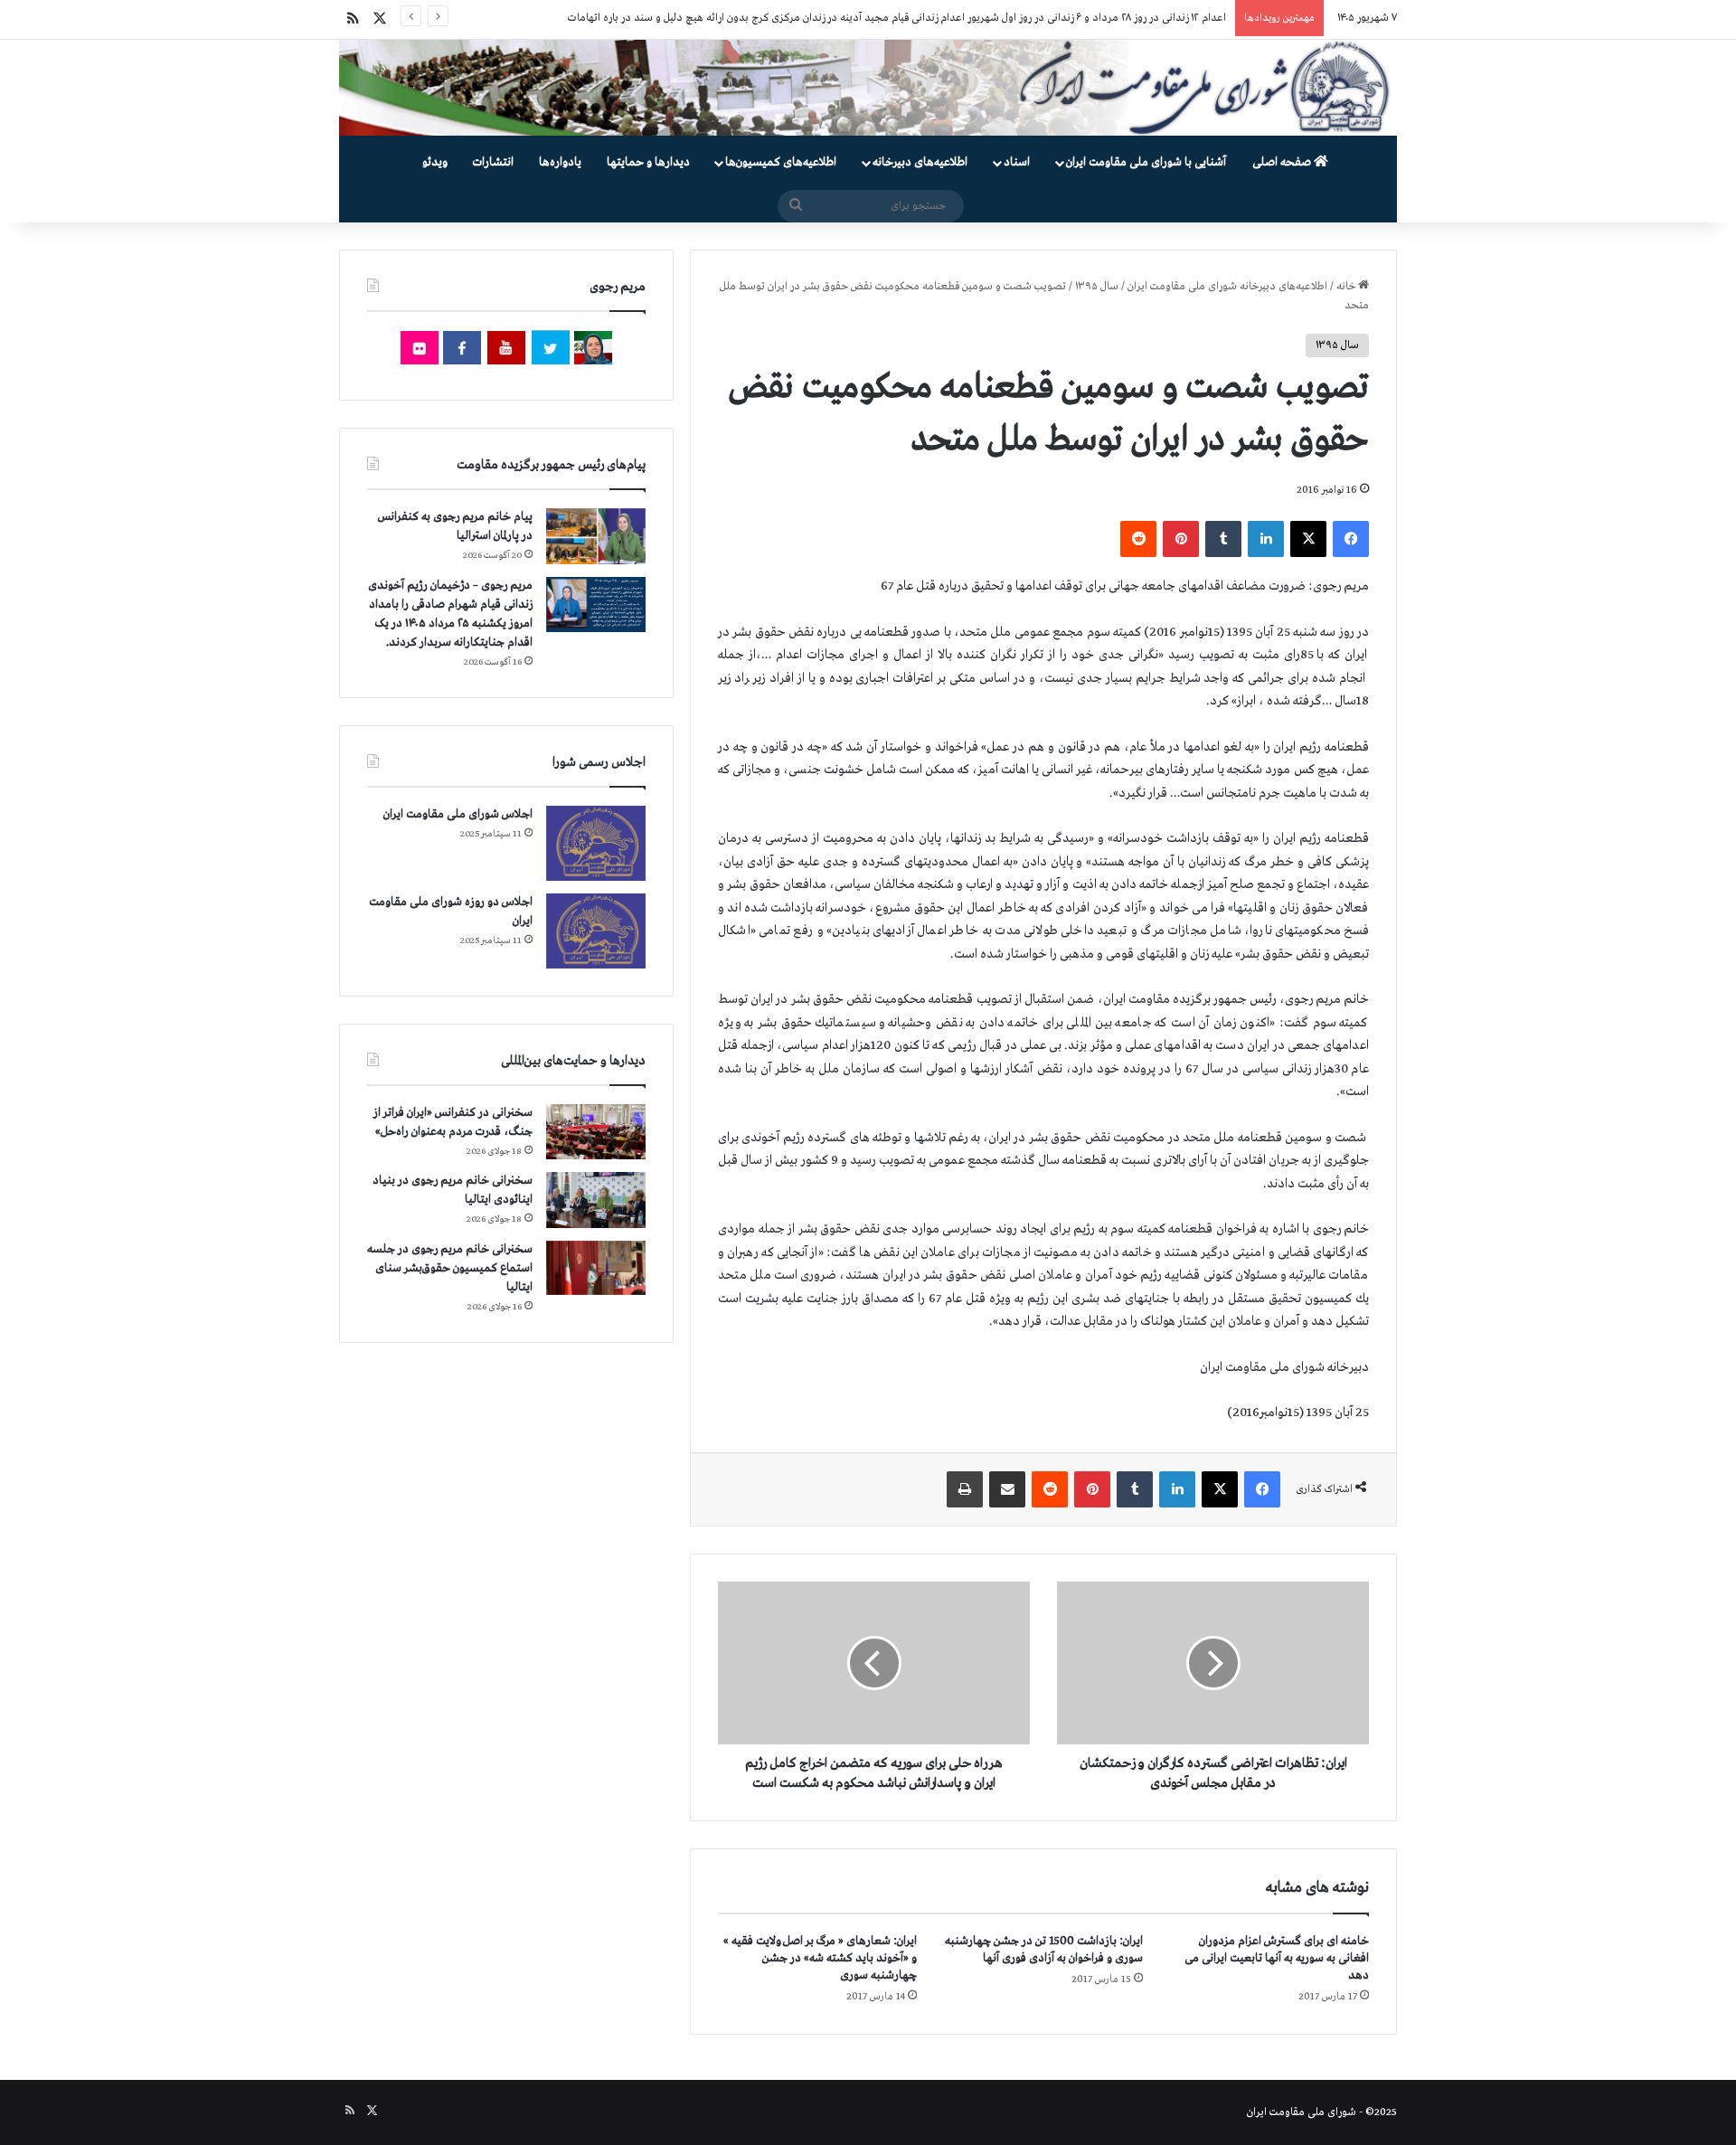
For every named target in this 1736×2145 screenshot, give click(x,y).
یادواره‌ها (560, 162)
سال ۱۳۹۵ (1097, 287)
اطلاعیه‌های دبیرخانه (920, 162)
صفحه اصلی (1283, 162)
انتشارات (493, 162)
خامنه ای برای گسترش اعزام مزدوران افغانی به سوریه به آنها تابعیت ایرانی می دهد (1277, 1958)
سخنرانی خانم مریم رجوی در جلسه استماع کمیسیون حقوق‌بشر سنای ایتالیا (450, 1268)
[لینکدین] (1266, 539)
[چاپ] (965, 1489)
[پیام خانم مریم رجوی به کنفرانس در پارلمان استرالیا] (596, 536)
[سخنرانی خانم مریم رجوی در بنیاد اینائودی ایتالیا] (596, 1200)
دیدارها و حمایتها (648, 162)
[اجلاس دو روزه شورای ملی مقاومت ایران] (596, 931)
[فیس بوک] (1351, 539)
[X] (1308, 539)
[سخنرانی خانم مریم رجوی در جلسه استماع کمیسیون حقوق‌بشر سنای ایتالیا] (596, 1268)
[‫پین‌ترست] (1181, 539)
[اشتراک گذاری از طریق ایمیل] (1007, 1489)
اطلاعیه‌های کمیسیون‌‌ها (781, 162)
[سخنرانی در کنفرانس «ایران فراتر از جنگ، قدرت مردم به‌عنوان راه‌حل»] (596, 1132)
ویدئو (435, 162)
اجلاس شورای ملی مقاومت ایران (458, 814)
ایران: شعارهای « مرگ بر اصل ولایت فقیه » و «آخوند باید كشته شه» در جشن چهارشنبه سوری (820, 1958)
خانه (1347, 287)
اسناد (1017, 162)
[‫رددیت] (1138, 539)
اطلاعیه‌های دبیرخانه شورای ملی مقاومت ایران (1227, 287)
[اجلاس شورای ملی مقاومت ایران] (596, 843)
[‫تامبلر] (1223, 539)
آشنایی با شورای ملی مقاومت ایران (1146, 162)
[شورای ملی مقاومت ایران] (868, 88)
